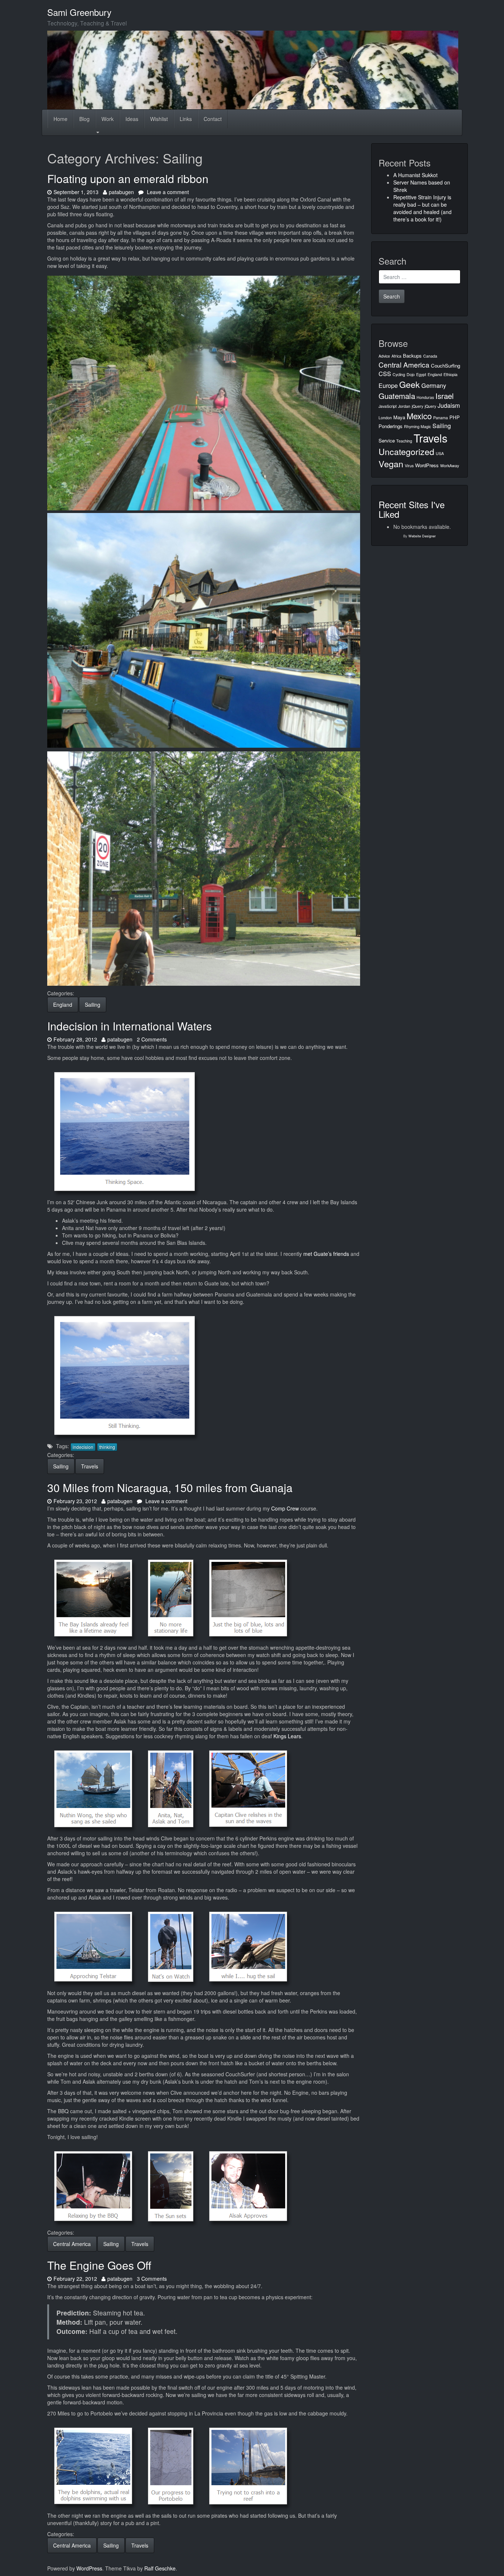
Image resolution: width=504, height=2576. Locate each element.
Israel (445, 396)
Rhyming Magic (417, 426)
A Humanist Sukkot (415, 175)
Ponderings (391, 426)
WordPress (427, 465)
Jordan (404, 406)
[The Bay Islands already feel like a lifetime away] (93, 1597)
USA (440, 453)
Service (387, 440)
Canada (430, 356)
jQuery (417, 406)
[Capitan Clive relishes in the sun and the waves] (248, 1788)
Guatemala (397, 396)
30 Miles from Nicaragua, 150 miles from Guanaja (170, 1487)
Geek (410, 384)
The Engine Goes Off (99, 2265)
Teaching (404, 441)
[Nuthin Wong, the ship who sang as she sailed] (93, 1788)
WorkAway (450, 466)
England (63, 1005)
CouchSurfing (446, 366)
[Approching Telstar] (93, 1946)
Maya (399, 417)
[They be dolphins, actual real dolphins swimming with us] (93, 2465)
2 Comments (152, 1039)
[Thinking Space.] (125, 1131)
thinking (107, 1447)
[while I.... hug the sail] (248, 1946)
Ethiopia (451, 374)
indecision (83, 1447)
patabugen (121, 192)
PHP (455, 417)
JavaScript (388, 406)
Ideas (132, 119)
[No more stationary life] (171, 1597)
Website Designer (422, 536)
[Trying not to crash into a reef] (248, 2465)
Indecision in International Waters (130, 1026)
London (385, 418)
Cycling (399, 374)
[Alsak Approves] (248, 2186)
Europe (388, 385)
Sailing (93, 1005)
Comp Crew (285, 1508)
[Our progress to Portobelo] (171, 2465)
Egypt (421, 374)
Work (108, 119)
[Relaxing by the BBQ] (93, 2186)
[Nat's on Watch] (171, 1946)
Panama (441, 418)
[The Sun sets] (171, 2186)
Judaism (449, 405)
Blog (84, 119)
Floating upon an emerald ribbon (128, 178)
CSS (385, 373)
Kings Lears (287, 1736)
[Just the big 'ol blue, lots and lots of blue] (248, 1597)
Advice (384, 356)
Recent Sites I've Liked (412, 509)
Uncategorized (406, 451)
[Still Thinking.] (125, 1375)
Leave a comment (167, 192)
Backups (412, 356)
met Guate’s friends (326, 1254)
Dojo (411, 374)
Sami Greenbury (79, 12)
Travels (90, 1466)
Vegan (391, 464)
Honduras (425, 397)
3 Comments (152, 2279)
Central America (72, 2244)
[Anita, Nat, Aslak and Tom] (171, 1788)
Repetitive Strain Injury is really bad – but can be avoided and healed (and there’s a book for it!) (422, 208)
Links (186, 119)
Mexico (419, 416)
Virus (409, 466)
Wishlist (159, 119)
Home (61, 119)
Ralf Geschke (160, 2568)
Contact (213, 119)
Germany (434, 385)
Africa (396, 356)
